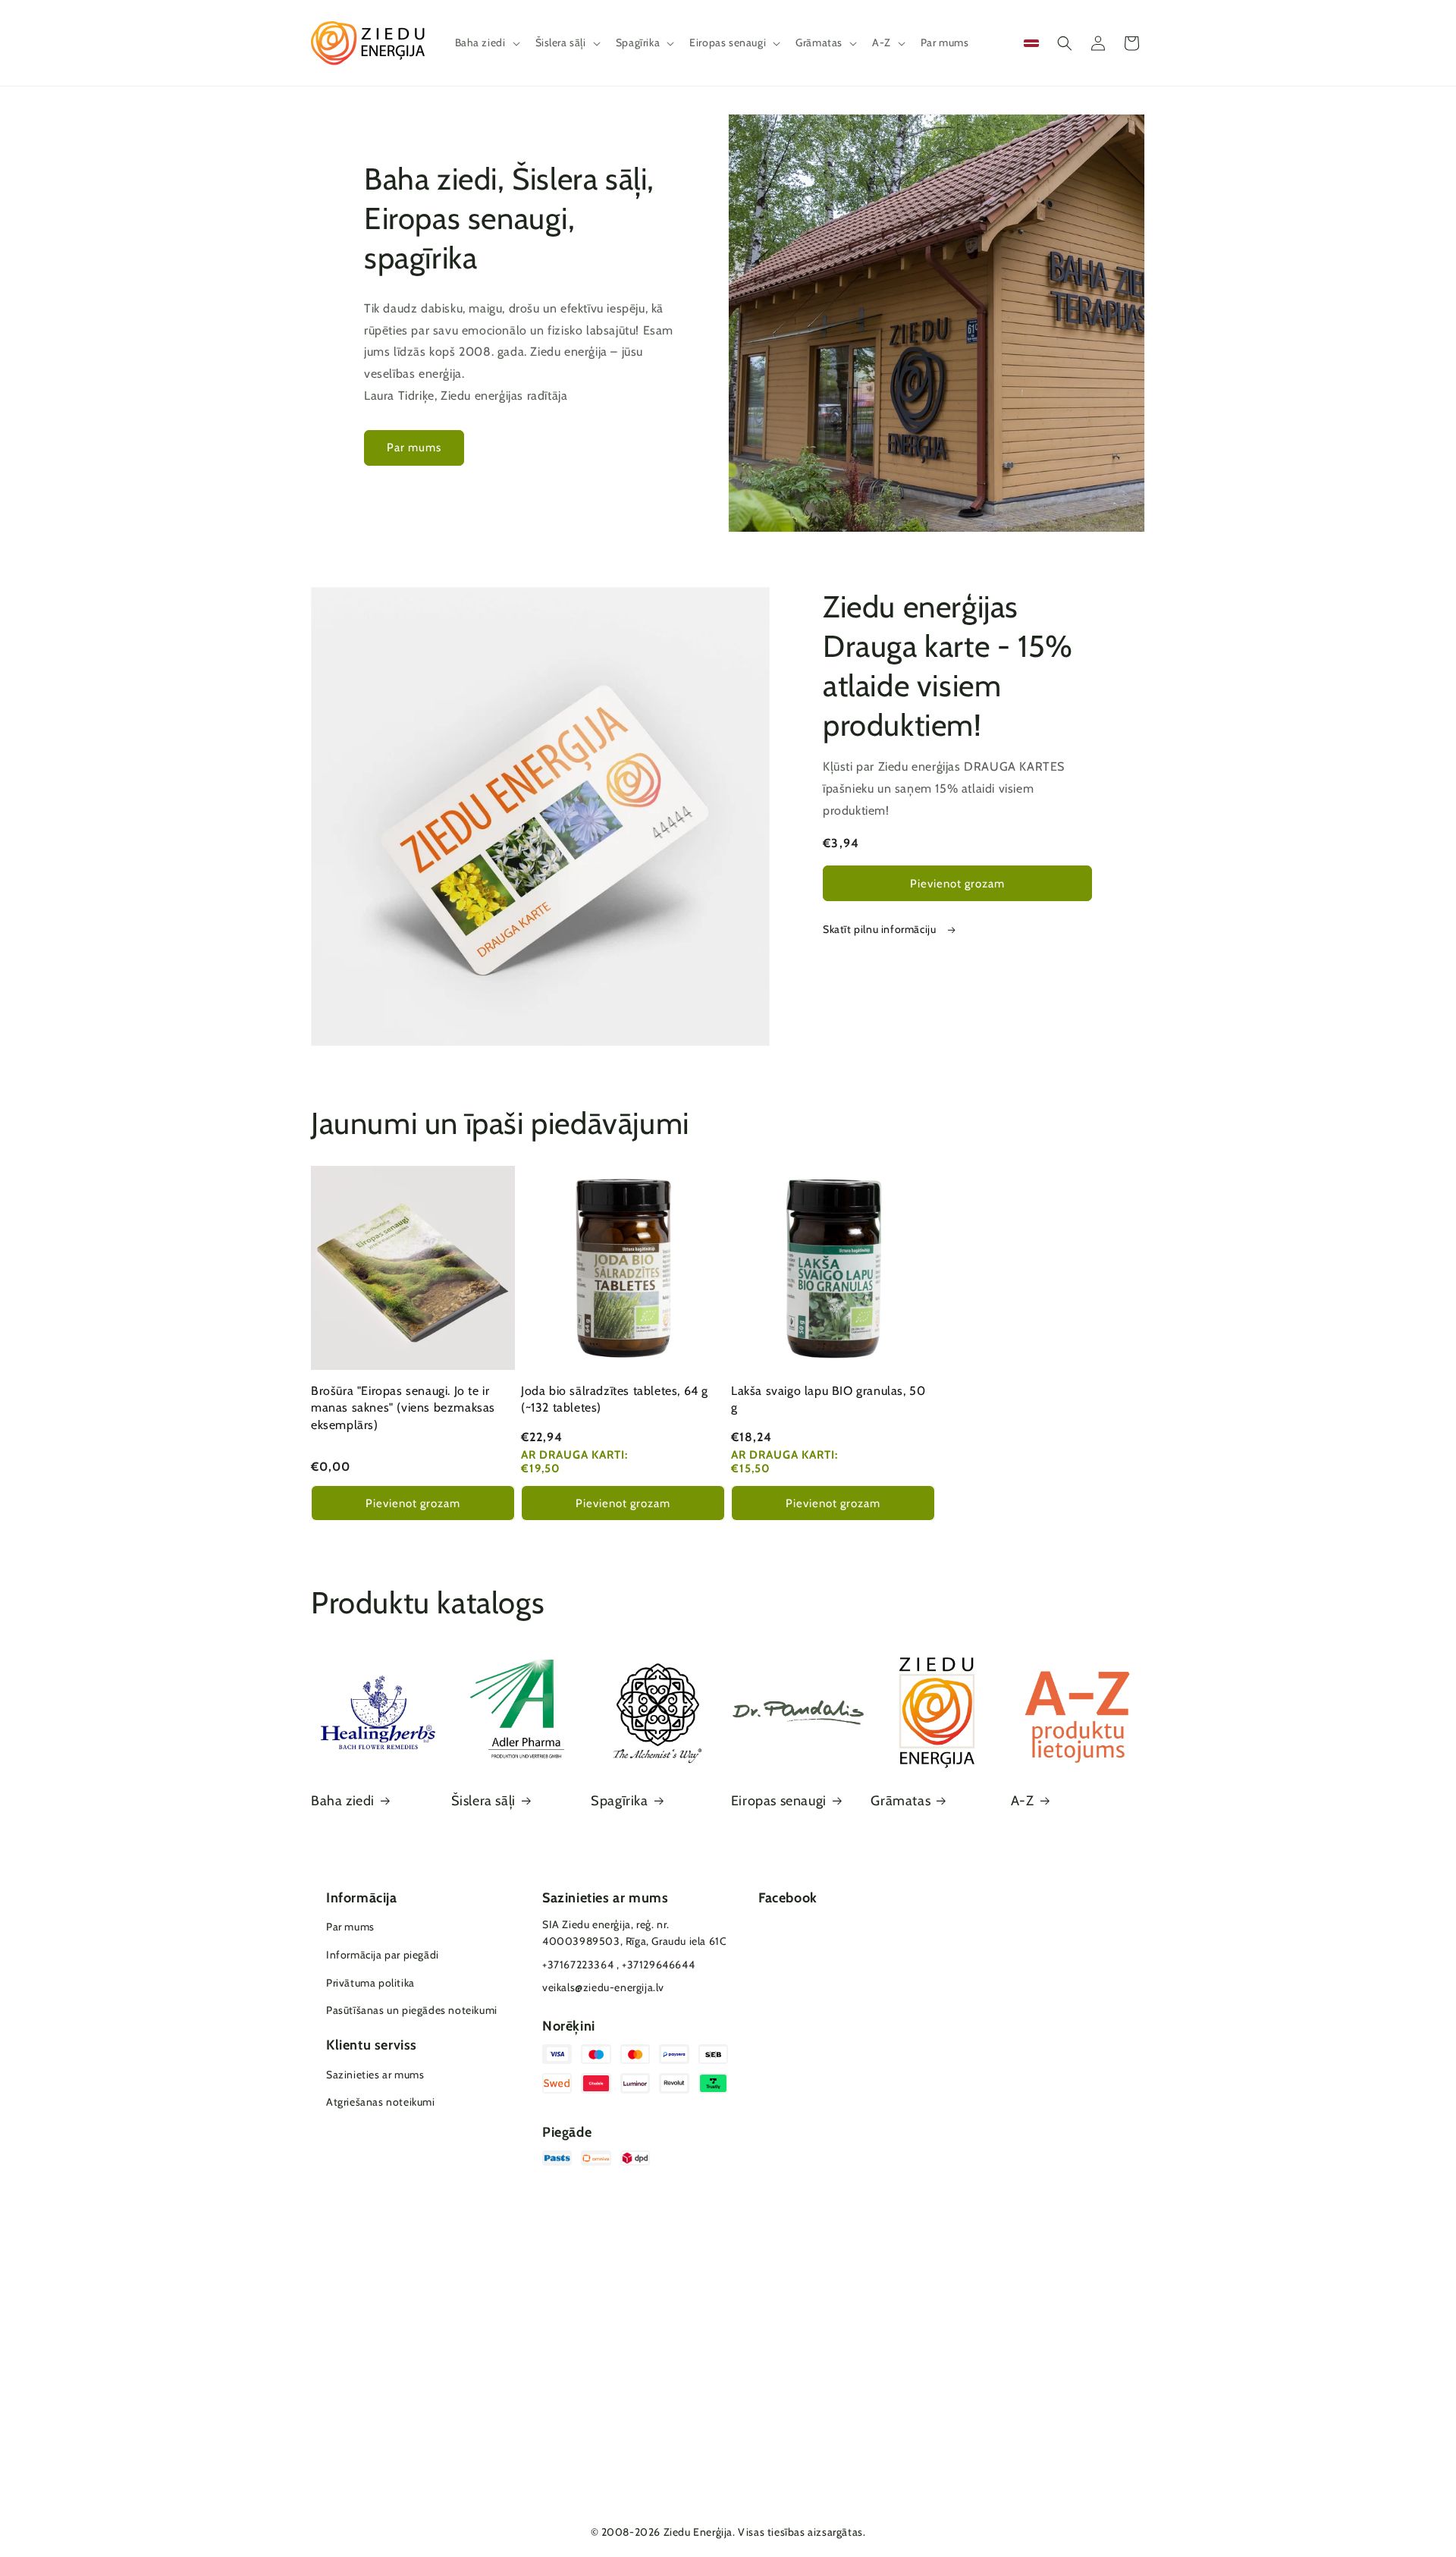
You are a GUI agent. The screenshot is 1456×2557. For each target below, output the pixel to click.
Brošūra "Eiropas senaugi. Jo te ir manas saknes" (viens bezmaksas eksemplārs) (403, 1408)
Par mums (414, 448)
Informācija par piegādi (383, 1955)
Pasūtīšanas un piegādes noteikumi (412, 2010)
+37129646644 (658, 1965)
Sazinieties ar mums (375, 2075)
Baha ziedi (343, 1801)
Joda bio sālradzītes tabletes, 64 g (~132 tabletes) (615, 1399)
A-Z (1023, 1801)
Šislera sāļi (483, 1801)
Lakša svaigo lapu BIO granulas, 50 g (828, 1399)
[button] (486, 42)
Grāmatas (901, 1801)
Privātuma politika (370, 1983)
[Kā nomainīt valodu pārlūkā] (1031, 43)
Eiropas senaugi (779, 1801)
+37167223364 (578, 1965)
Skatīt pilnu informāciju (881, 929)
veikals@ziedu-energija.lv (603, 1987)
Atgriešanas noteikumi (381, 2102)
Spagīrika (619, 1801)
